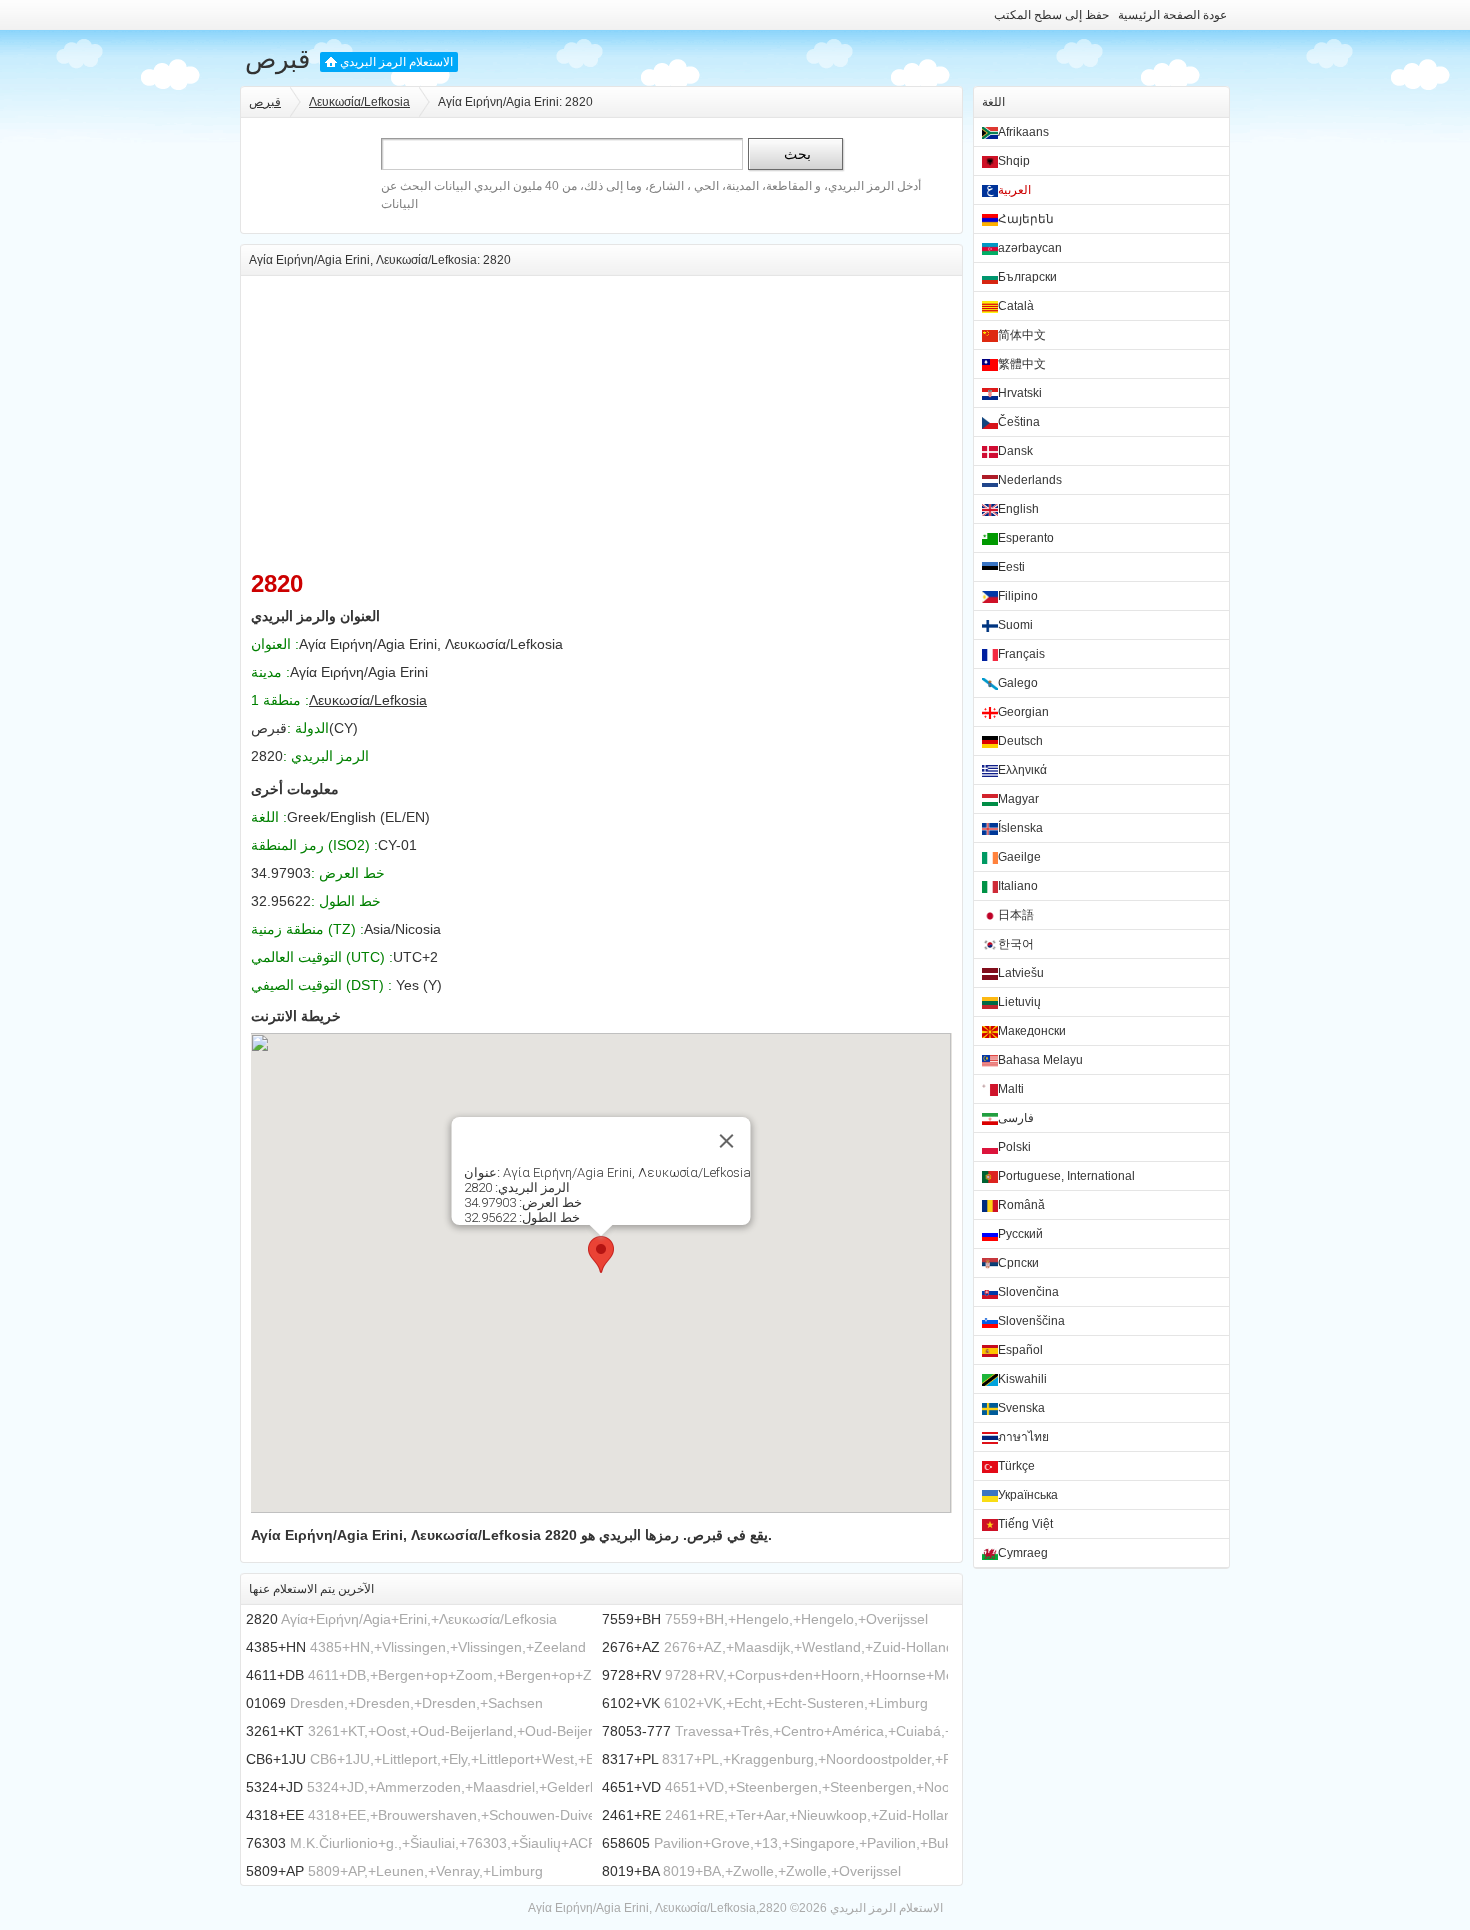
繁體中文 (1022, 364)
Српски (1018, 1263)
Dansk (1015, 451)
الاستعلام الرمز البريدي (396, 62)
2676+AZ (631, 1647)
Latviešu (1021, 973)
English (1018, 509)
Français (1021, 654)
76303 (266, 1843)
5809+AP (275, 1871)
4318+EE (275, 1815)
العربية (1014, 190)
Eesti (1011, 567)
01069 (266, 1703)
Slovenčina (1028, 1292)
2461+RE (631, 1815)
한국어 (1016, 944)
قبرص (277, 59)
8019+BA (630, 1871)
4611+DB (275, 1675)
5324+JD (274, 1787)
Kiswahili (1022, 1379)
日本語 (1016, 915)
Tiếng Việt (1025, 1524)
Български (1027, 277)
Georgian (1023, 712)
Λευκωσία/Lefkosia (359, 102)
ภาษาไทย (1023, 1437)
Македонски (1032, 1031)
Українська (1028, 1495)
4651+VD (631, 1787)
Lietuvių (1019, 1002)
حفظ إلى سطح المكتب (1051, 15)
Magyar (1018, 799)
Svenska (1021, 1408)
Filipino (1018, 596)
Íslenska (1020, 828)
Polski (1014, 1147)
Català (1016, 306)
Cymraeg (1023, 1553)
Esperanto (1026, 538)
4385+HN (276, 1647)
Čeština (1019, 422)
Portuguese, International (1066, 1176)
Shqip (1014, 161)
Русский (1020, 1234)
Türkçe (1016, 1466)
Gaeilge (1019, 857)
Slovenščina (1031, 1321)
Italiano (1018, 886)
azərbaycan (1030, 248)
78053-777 (636, 1731)
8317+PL (630, 1759)
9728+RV (631, 1675)
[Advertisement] (601, 416)
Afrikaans (1023, 132)
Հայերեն (1026, 219)
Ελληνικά (1022, 770)
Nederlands (1030, 480)
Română (1021, 1205)
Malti (1011, 1089)
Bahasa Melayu (1040, 1060)
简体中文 (1022, 335)
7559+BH (631, 1619)
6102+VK (631, 1703)
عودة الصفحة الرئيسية (1172, 15)
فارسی (1016, 1118)
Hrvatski (1020, 393)
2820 (262, 1619)
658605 (626, 1843)
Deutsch (1020, 741)
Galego (1018, 683)
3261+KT (275, 1731)
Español (1020, 1350)
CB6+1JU (276, 1759)
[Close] (727, 1141)
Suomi (1015, 625)
